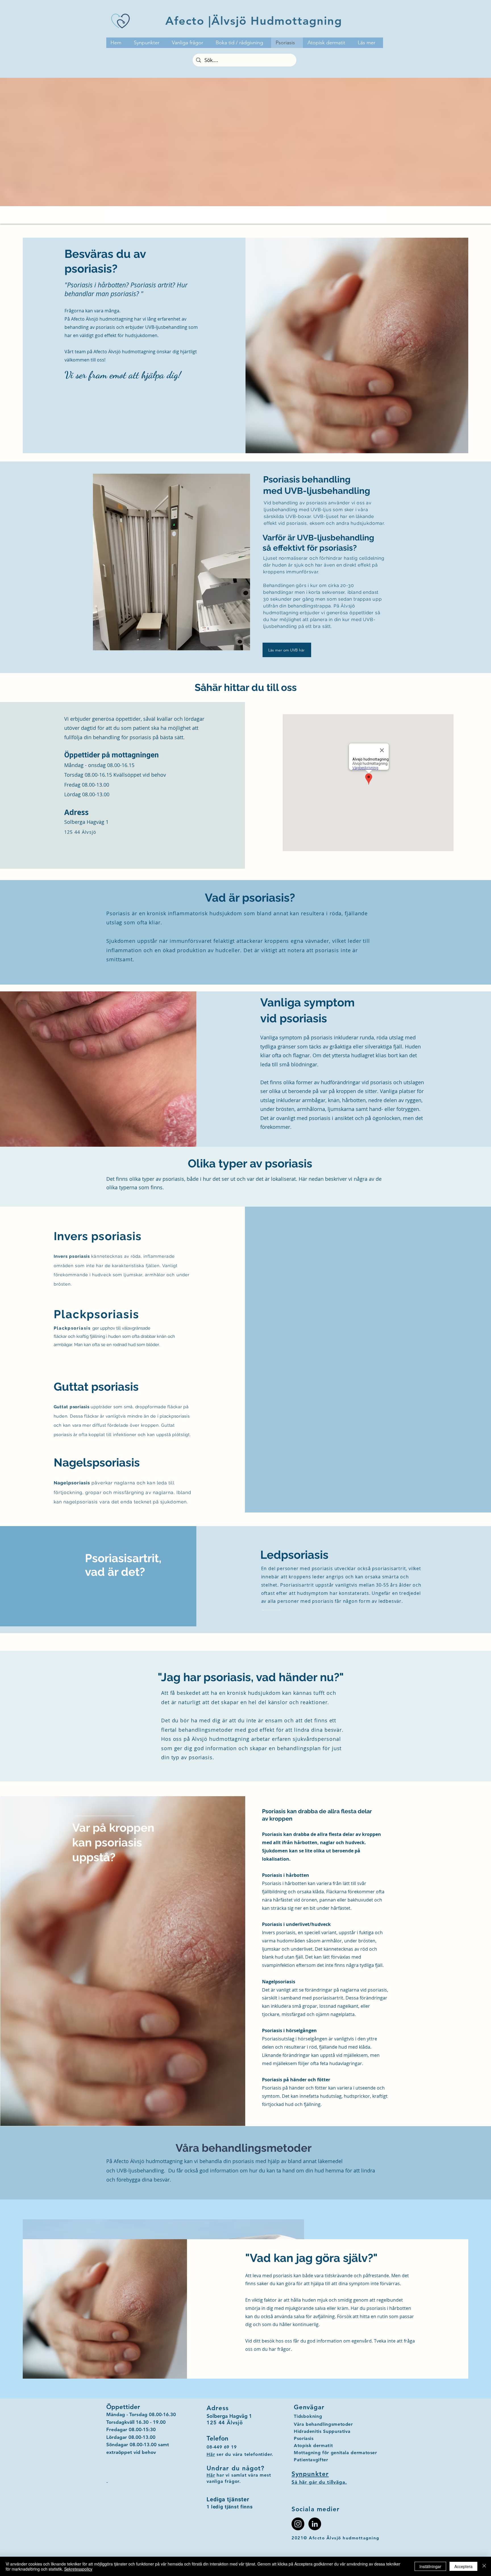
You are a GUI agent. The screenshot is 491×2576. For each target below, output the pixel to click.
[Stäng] (484, 2566)
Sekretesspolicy (78, 2569)
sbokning (311, 2416)
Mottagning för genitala (322, 2453)
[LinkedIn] (315, 2524)
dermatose (362, 2453)
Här (211, 2475)
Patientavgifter (311, 2460)
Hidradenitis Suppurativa (322, 2431)
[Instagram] (298, 2524)
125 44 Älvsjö (80, 832)
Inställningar (430, 2566)
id (299, 2416)
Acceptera (463, 2566)
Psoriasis (304, 2438)
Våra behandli (310, 2424)
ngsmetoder (339, 2424)
